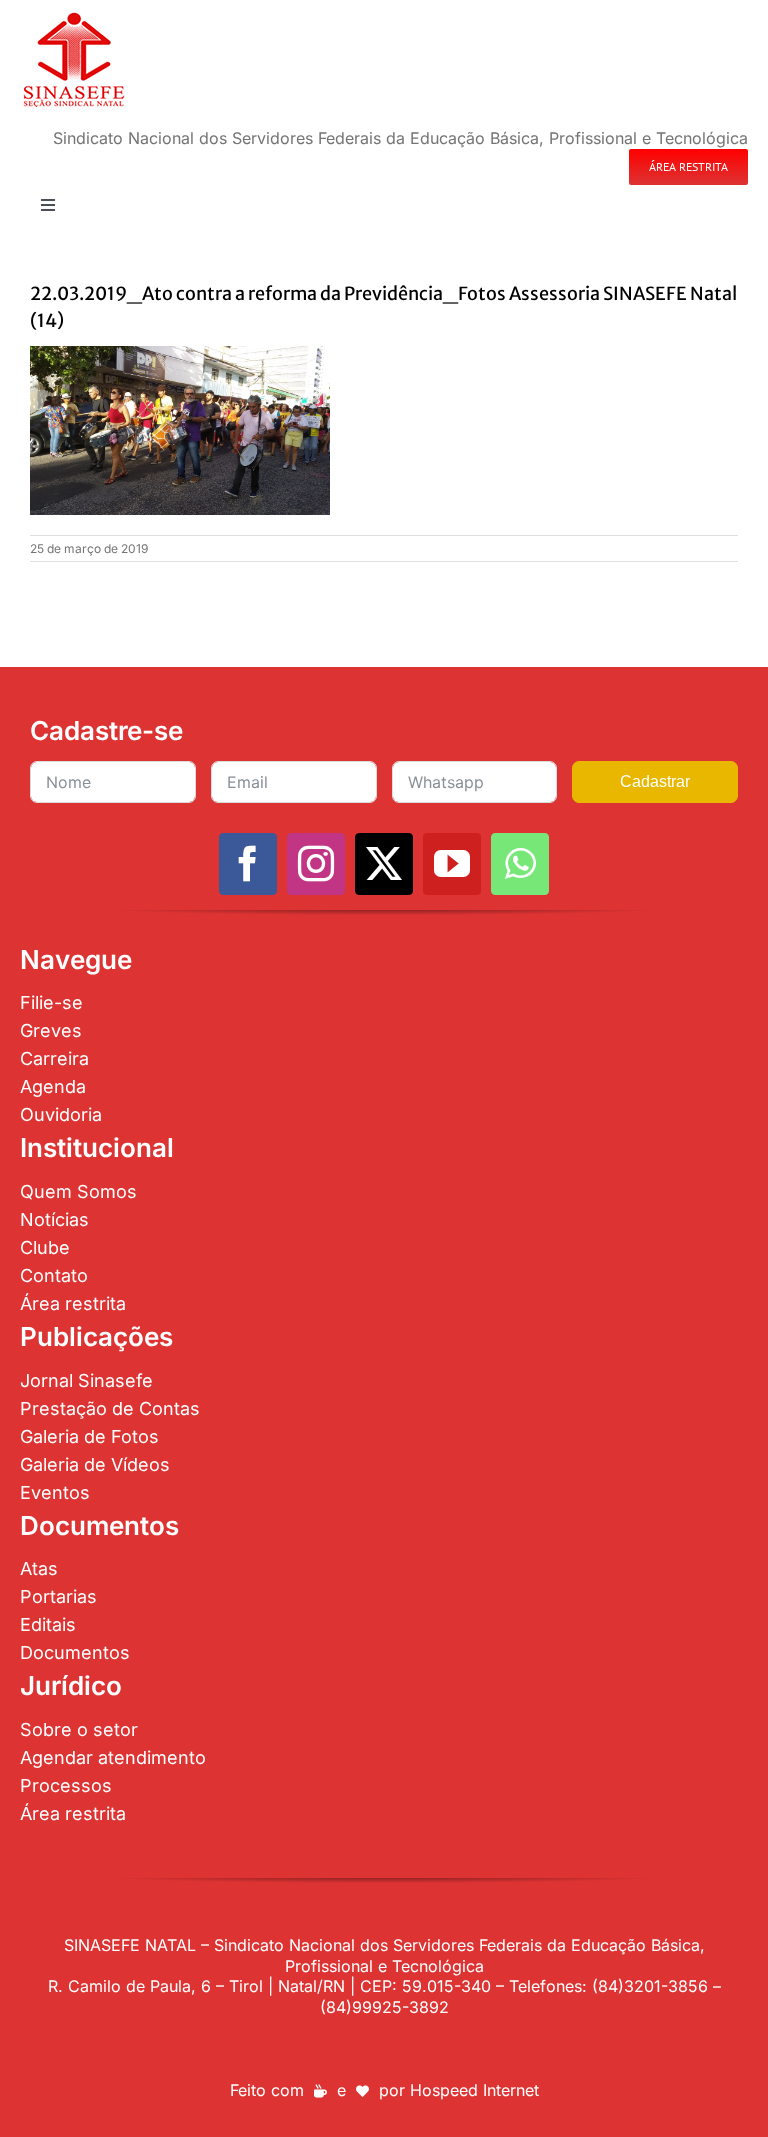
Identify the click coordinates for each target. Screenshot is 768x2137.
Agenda (53, 1086)
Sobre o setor (79, 1729)
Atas (39, 1568)
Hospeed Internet (474, 2090)
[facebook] (248, 864)
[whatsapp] (520, 864)
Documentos (75, 1652)
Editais (48, 1624)
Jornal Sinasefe (86, 1380)
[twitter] (384, 864)
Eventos (55, 1492)
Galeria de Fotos (89, 1436)
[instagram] (316, 864)
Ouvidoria (61, 1114)
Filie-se (51, 1002)
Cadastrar (655, 781)
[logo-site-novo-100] (73, 18)
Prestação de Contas (110, 1408)
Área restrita (73, 1303)
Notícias (54, 1219)
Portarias (58, 1596)
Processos (66, 1785)
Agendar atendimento (113, 1757)
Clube (45, 1247)
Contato (54, 1275)
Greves (51, 1030)
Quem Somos (78, 1191)
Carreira (54, 1058)
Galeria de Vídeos (95, 1464)
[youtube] (452, 864)
